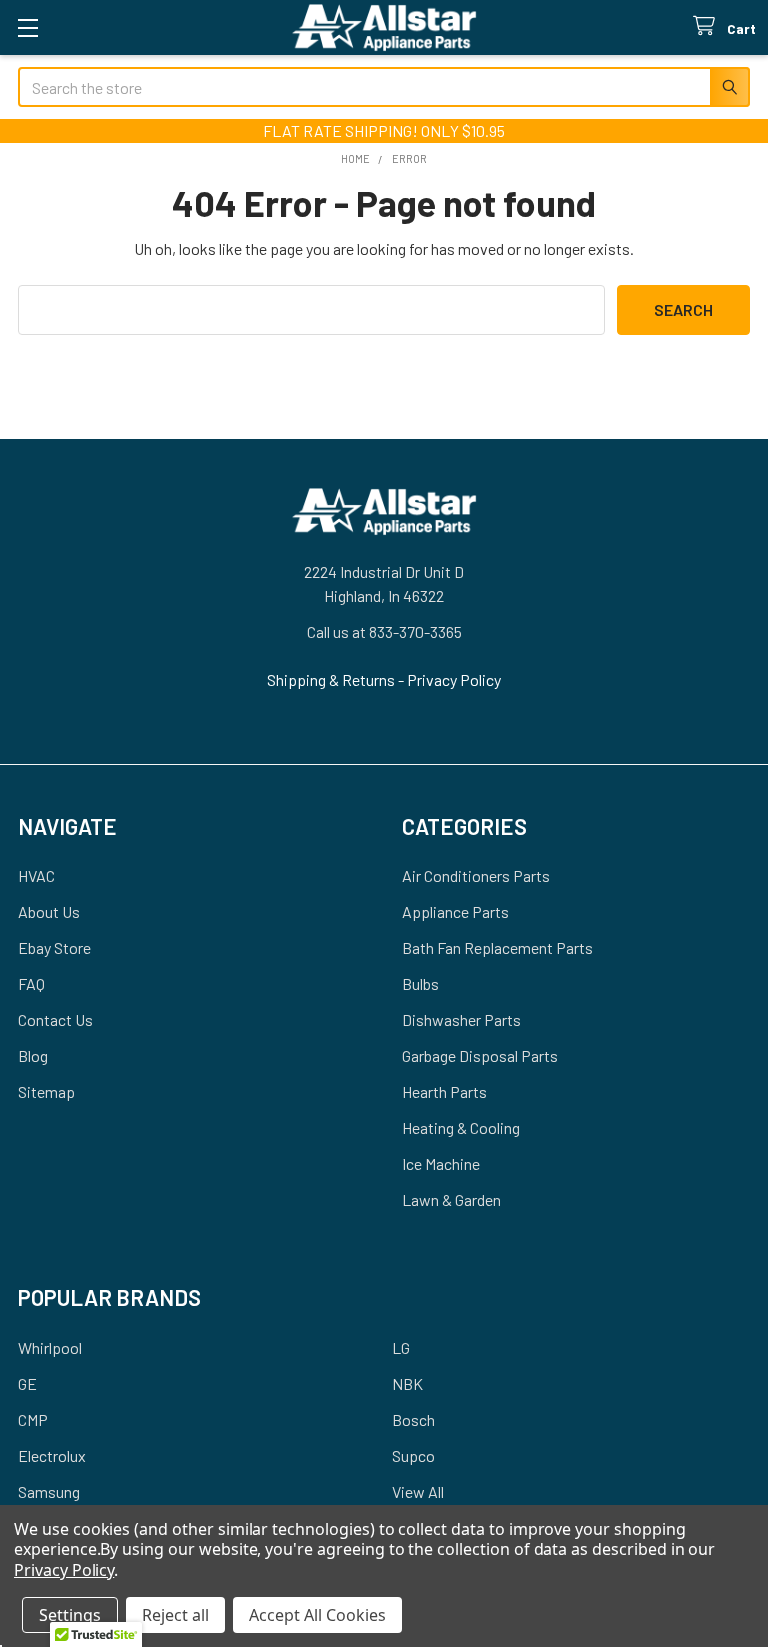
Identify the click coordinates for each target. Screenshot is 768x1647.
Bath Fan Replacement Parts (497, 947)
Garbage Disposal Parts (480, 1055)
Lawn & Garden (451, 1199)
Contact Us (55, 1019)
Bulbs (420, 983)
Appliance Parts (455, 911)
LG (401, 1347)
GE (27, 1383)
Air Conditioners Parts (476, 875)
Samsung (49, 1491)
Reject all (175, 1615)
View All (418, 1491)
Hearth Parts (444, 1091)
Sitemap (46, 1091)
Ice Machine (441, 1163)
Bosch (413, 1419)
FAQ (31, 983)
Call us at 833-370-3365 (384, 631)
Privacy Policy (454, 679)
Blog (33, 1055)
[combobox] (384, 87)
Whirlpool (50, 1347)
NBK (407, 1383)
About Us (49, 911)
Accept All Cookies (317, 1615)
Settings (70, 1615)
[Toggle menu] (27, 27)
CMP (33, 1419)
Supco (413, 1455)
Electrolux (52, 1455)
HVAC (36, 875)
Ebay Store (54, 947)
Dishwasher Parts (461, 1019)
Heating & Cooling (461, 1127)
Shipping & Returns (332, 679)
